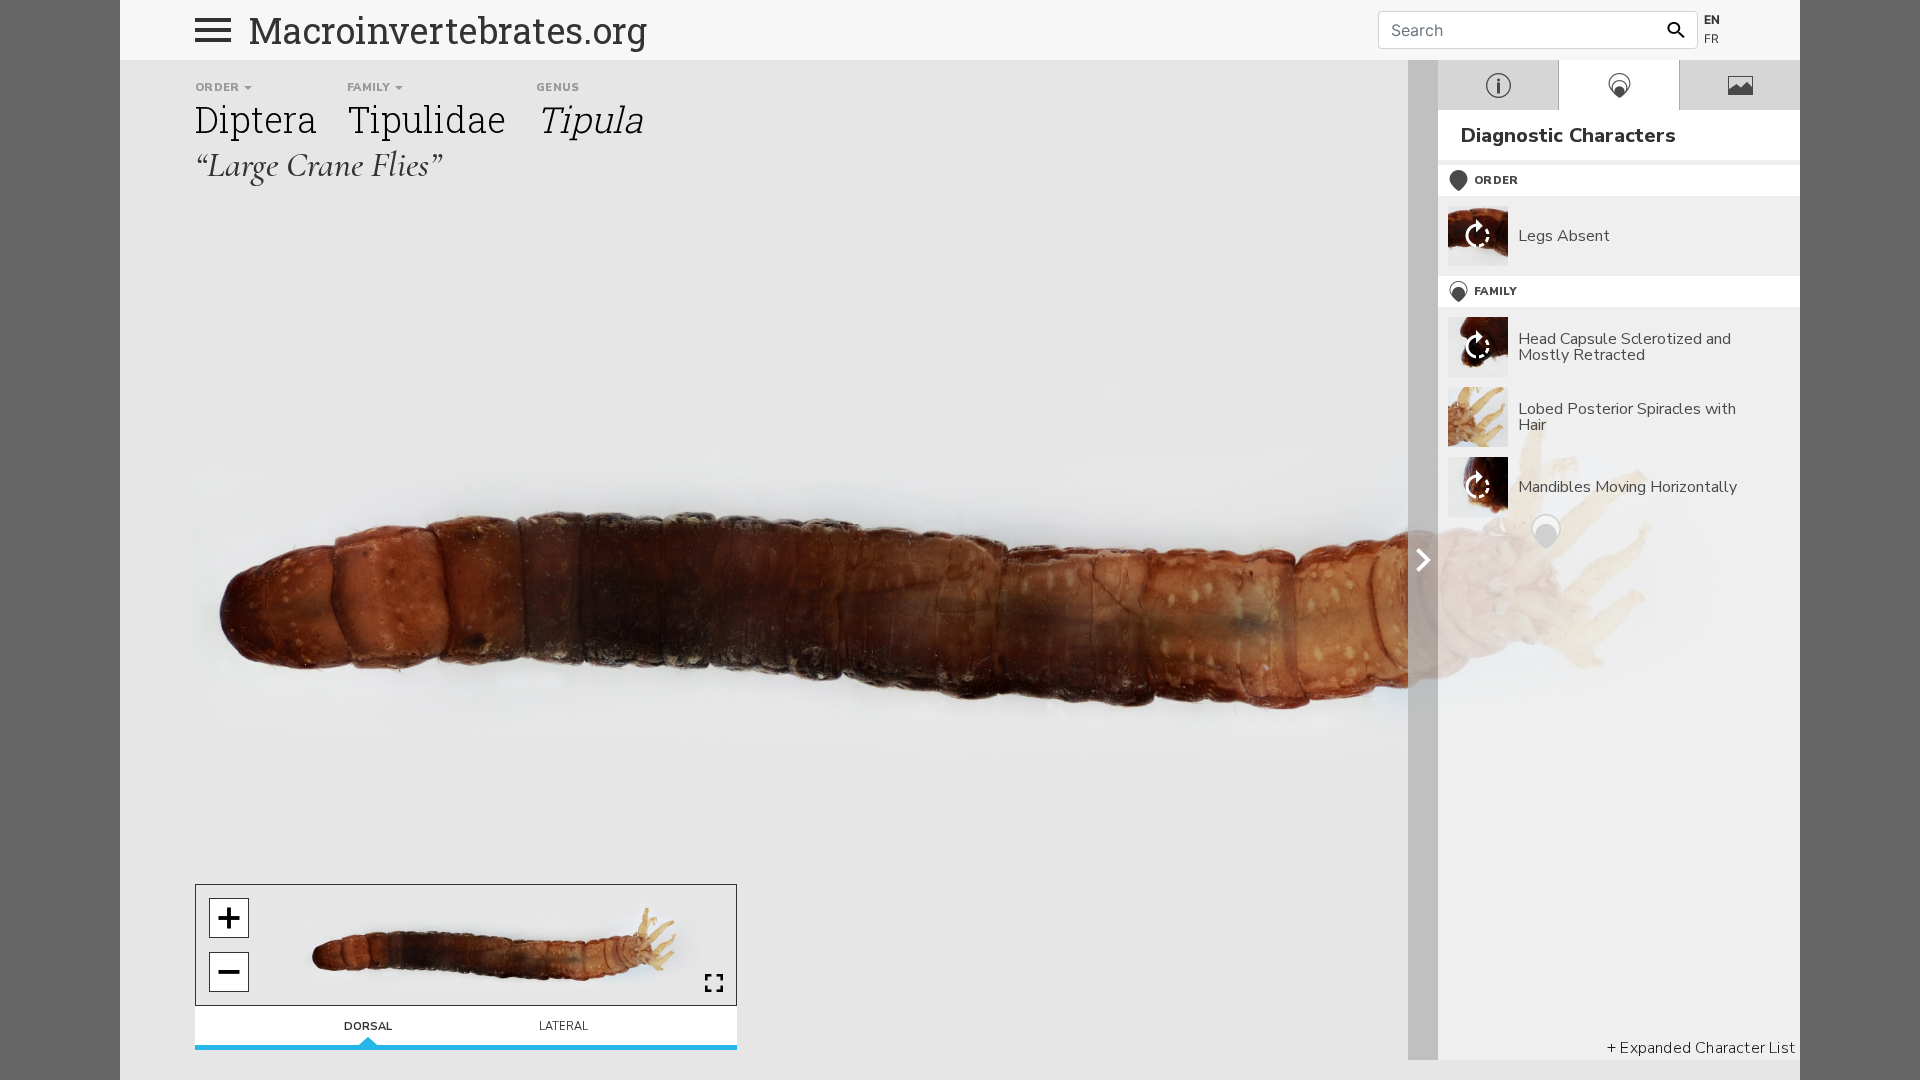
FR (1711, 38)
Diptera (256, 119)
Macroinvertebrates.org (448, 30)
